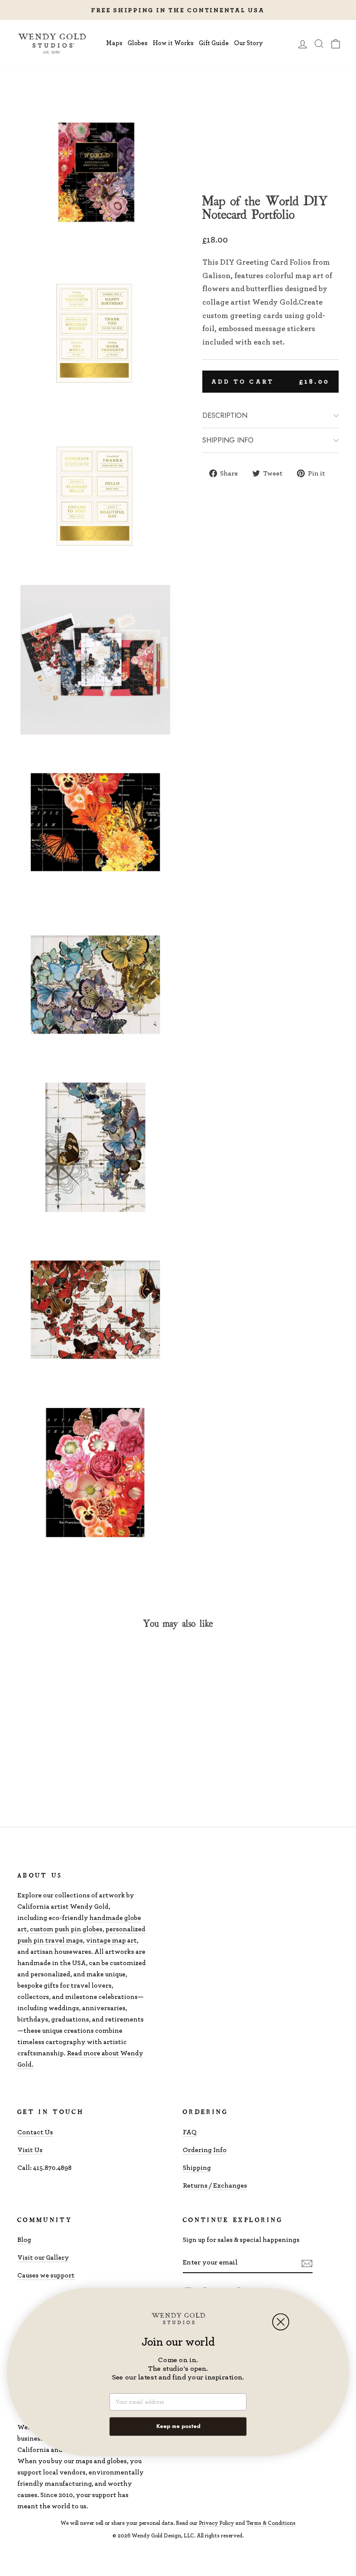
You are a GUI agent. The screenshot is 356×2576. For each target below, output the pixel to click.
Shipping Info (228, 440)
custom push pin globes (66, 1929)
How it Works (173, 43)
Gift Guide (214, 43)
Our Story (249, 43)
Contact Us (35, 2132)
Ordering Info (205, 2150)
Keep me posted (178, 2426)
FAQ (190, 2132)
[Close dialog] (281, 2322)
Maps (114, 43)
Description (225, 415)
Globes (138, 43)
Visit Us (30, 2150)
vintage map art (111, 1940)
